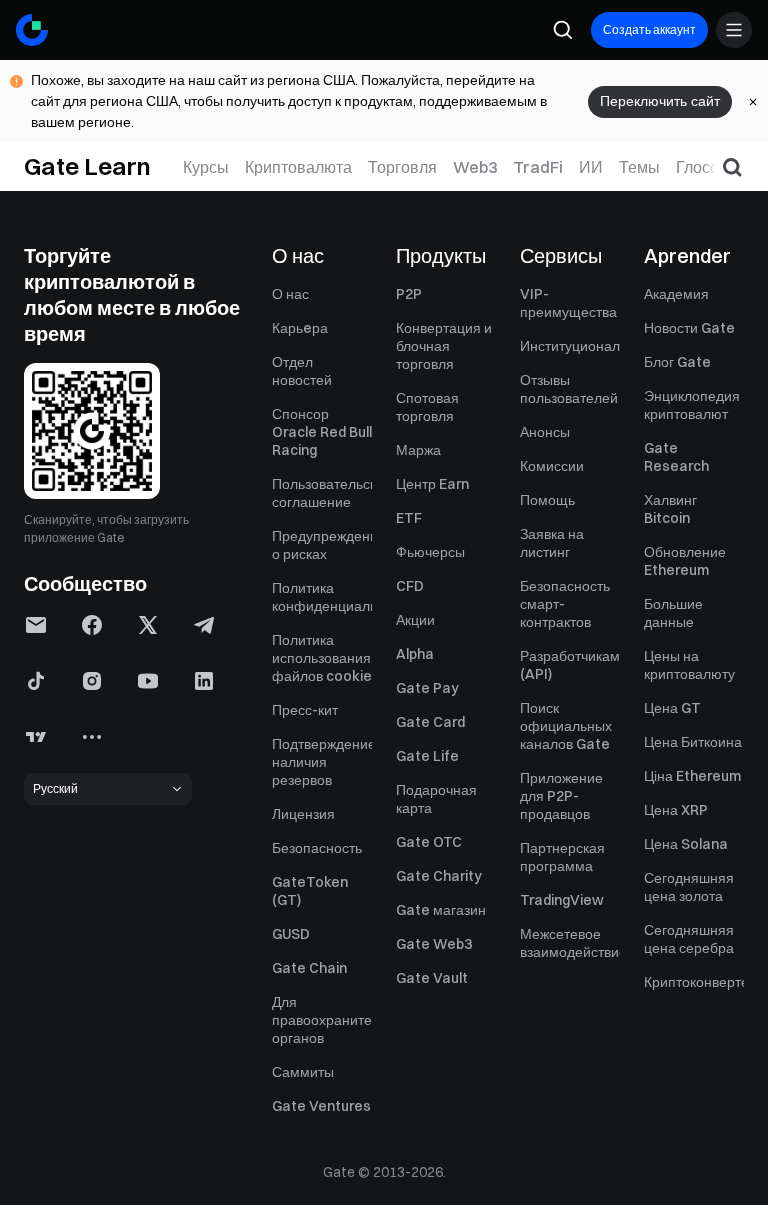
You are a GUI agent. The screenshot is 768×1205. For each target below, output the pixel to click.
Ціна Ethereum (692, 776)
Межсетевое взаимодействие (570, 943)
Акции (415, 620)
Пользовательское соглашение (322, 493)
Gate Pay (427, 688)
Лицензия (303, 814)
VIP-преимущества (568, 303)
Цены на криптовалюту (689, 665)
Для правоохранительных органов (322, 1020)
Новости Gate (689, 328)
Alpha (415, 654)
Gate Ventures (321, 1106)
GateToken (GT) (310, 891)
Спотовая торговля (427, 407)
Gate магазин (441, 910)
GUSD (291, 934)
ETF (409, 518)
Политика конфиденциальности (322, 597)
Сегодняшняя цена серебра (689, 939)
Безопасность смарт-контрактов (565, 604)
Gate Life (427, 756)
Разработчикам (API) (570, 665)
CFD (410, 586)
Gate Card (430, 722)
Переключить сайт (660, 101)
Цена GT (672, 708)
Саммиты (303, 1072)
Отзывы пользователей (569, 389)
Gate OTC (429, 842)
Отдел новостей (302, 371)
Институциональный (570, 346)
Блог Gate (677, 362)
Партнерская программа (562, 857)
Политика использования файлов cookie (322, 658)
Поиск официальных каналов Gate (566, 726)
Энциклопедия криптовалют (692, 405)
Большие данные (673, 613)
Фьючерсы (430, 552)
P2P (409, 294)
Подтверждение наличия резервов (322, 762)
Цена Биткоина (693, 742)
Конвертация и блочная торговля (444, 346)
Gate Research (676, 457)
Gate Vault (432, 978)
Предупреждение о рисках (322, 545)
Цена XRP (676, 810)
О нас (290, 294)
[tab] (206, 167)
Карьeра (300, 328)
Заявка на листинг (552, 543)
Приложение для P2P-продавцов (561, 796)
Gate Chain (309, 968)
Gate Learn (87, 166)
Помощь (547, 500)
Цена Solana (686, 844)
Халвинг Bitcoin (670, 509)
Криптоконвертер (694, 982)
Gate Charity (439, 876)
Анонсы (545, 432)
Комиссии (552, 466)
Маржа (418, 450)
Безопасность (317, 848)
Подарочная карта (436, 799)
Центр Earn (432, 484)
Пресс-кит (305, 710)
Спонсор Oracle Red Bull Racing (322, 432)
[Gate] (32, 30)
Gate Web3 (434, 944)
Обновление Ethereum (685, 561)
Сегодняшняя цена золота (689, 887)
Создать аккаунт (649, 29)
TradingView (562, 900)
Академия (676, 294)
